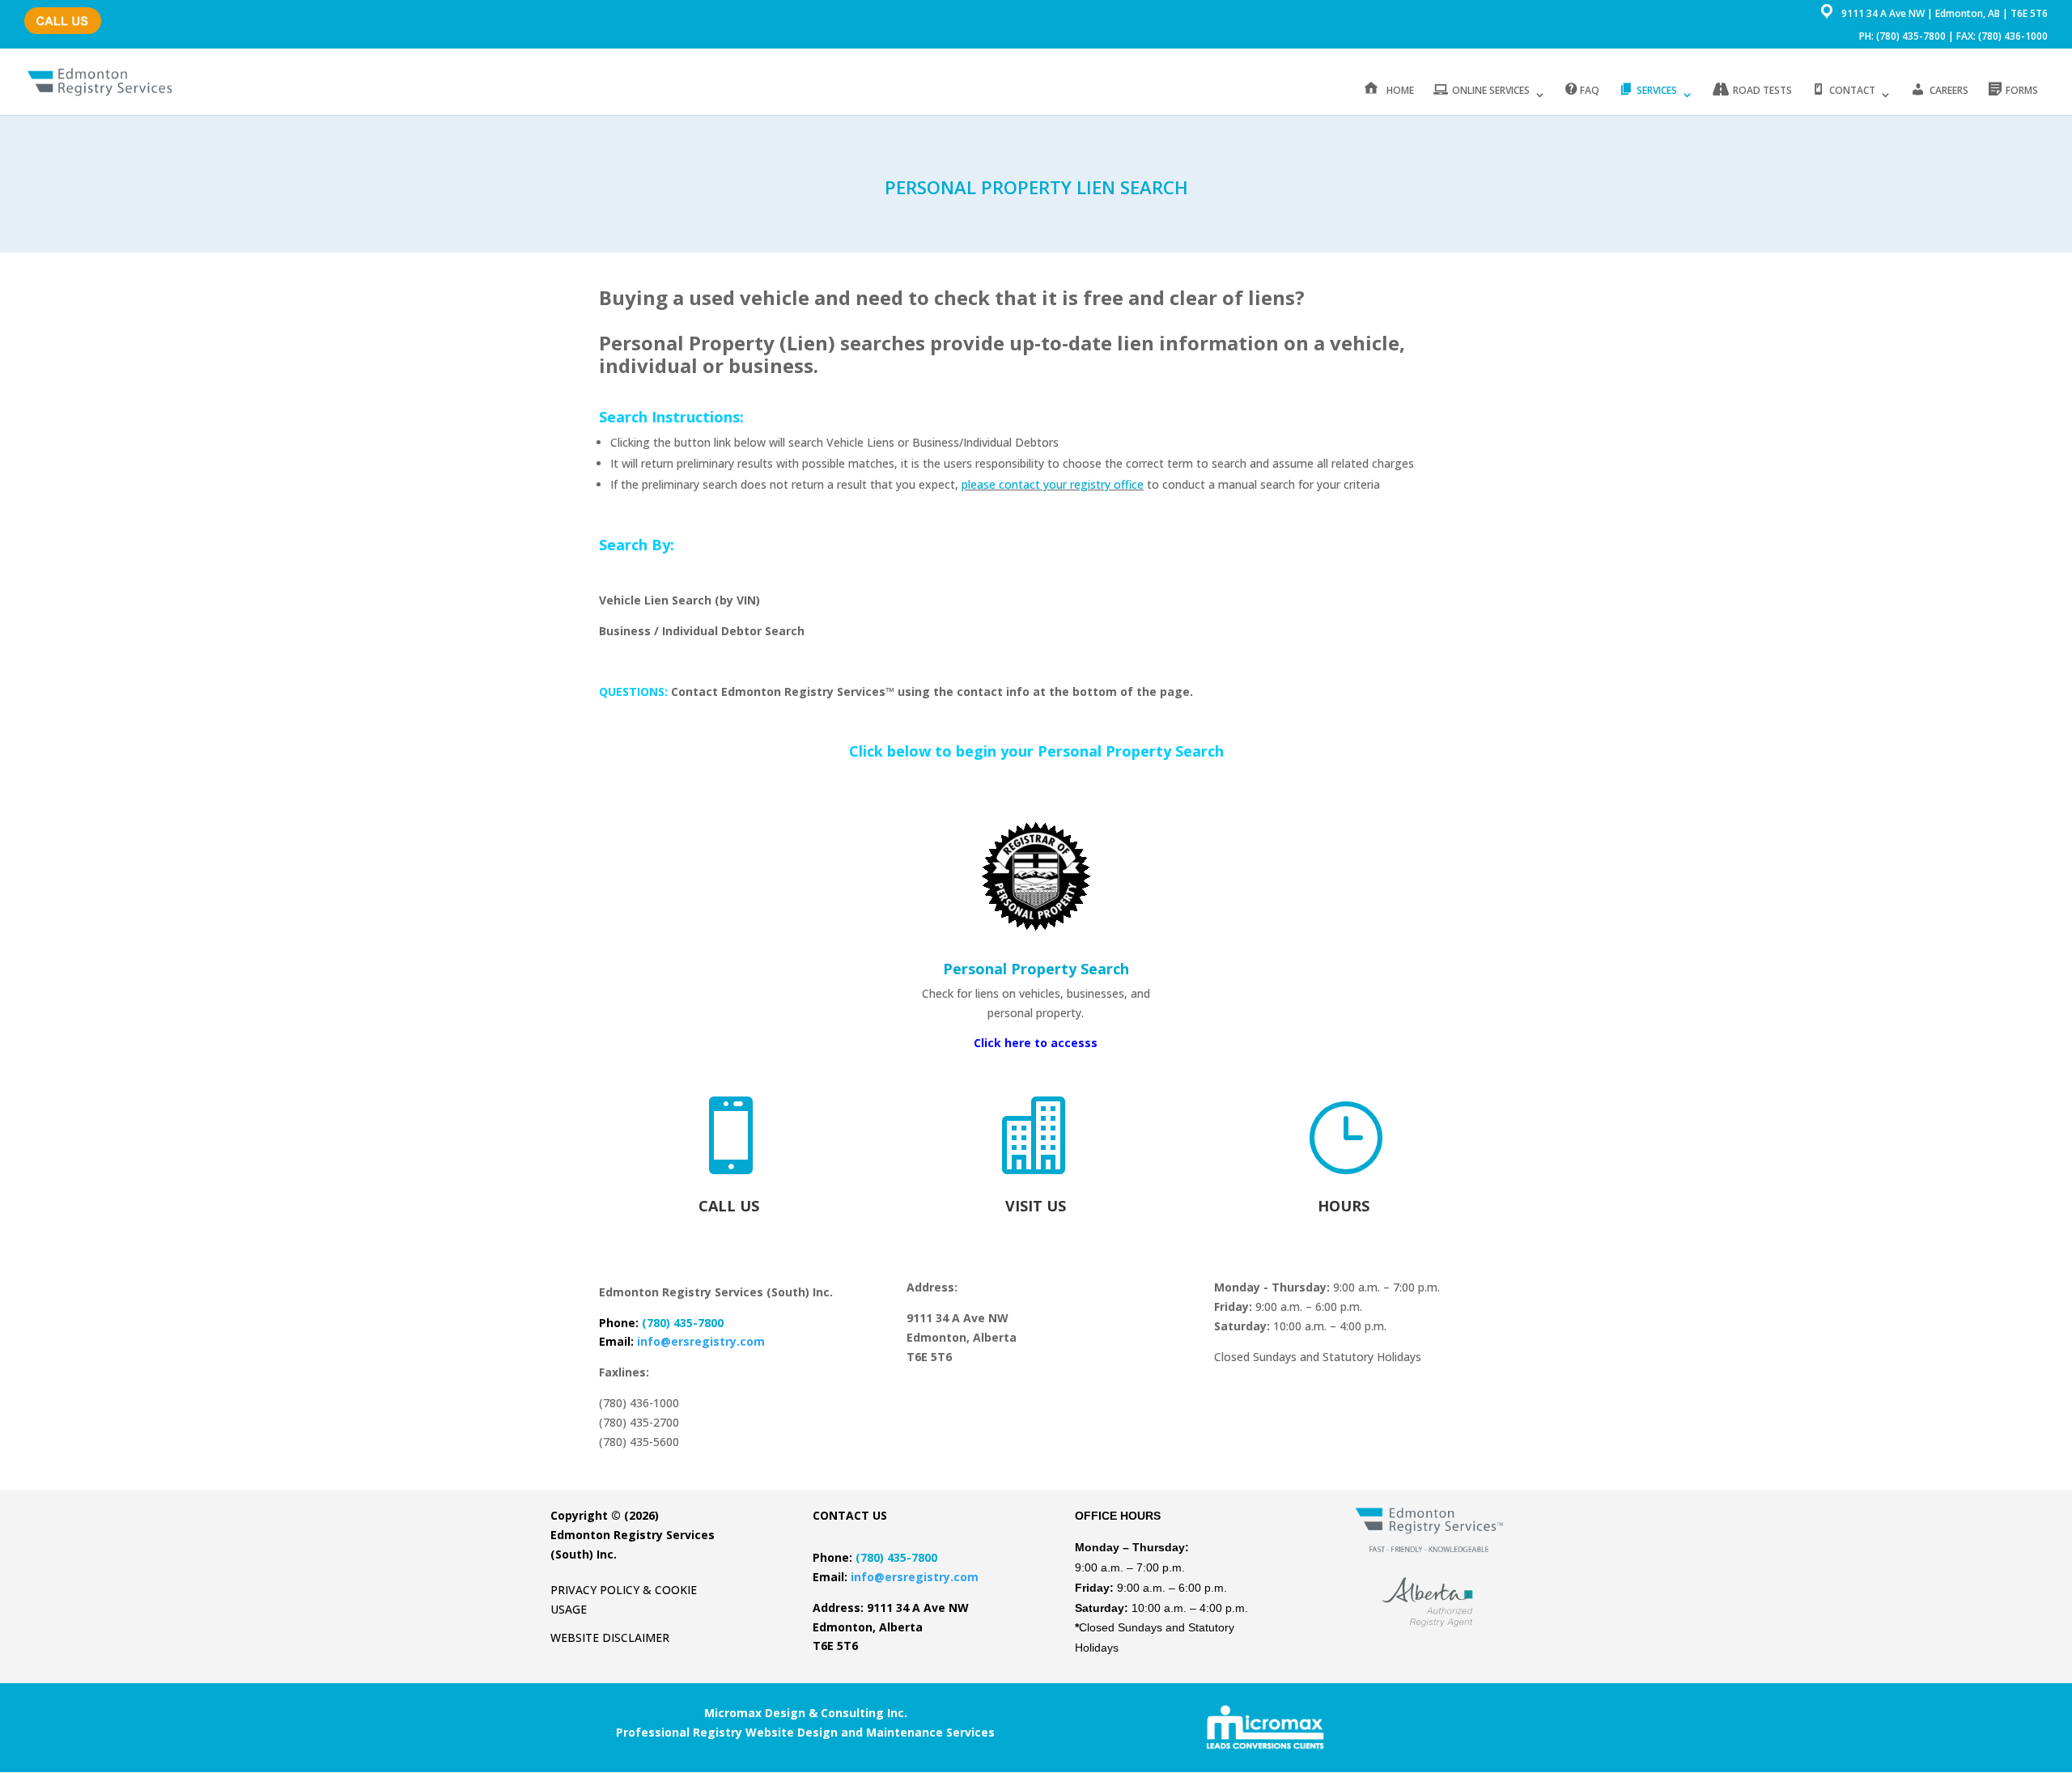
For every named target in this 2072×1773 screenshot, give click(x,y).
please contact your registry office (1053, 484)
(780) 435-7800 (59, 13)
